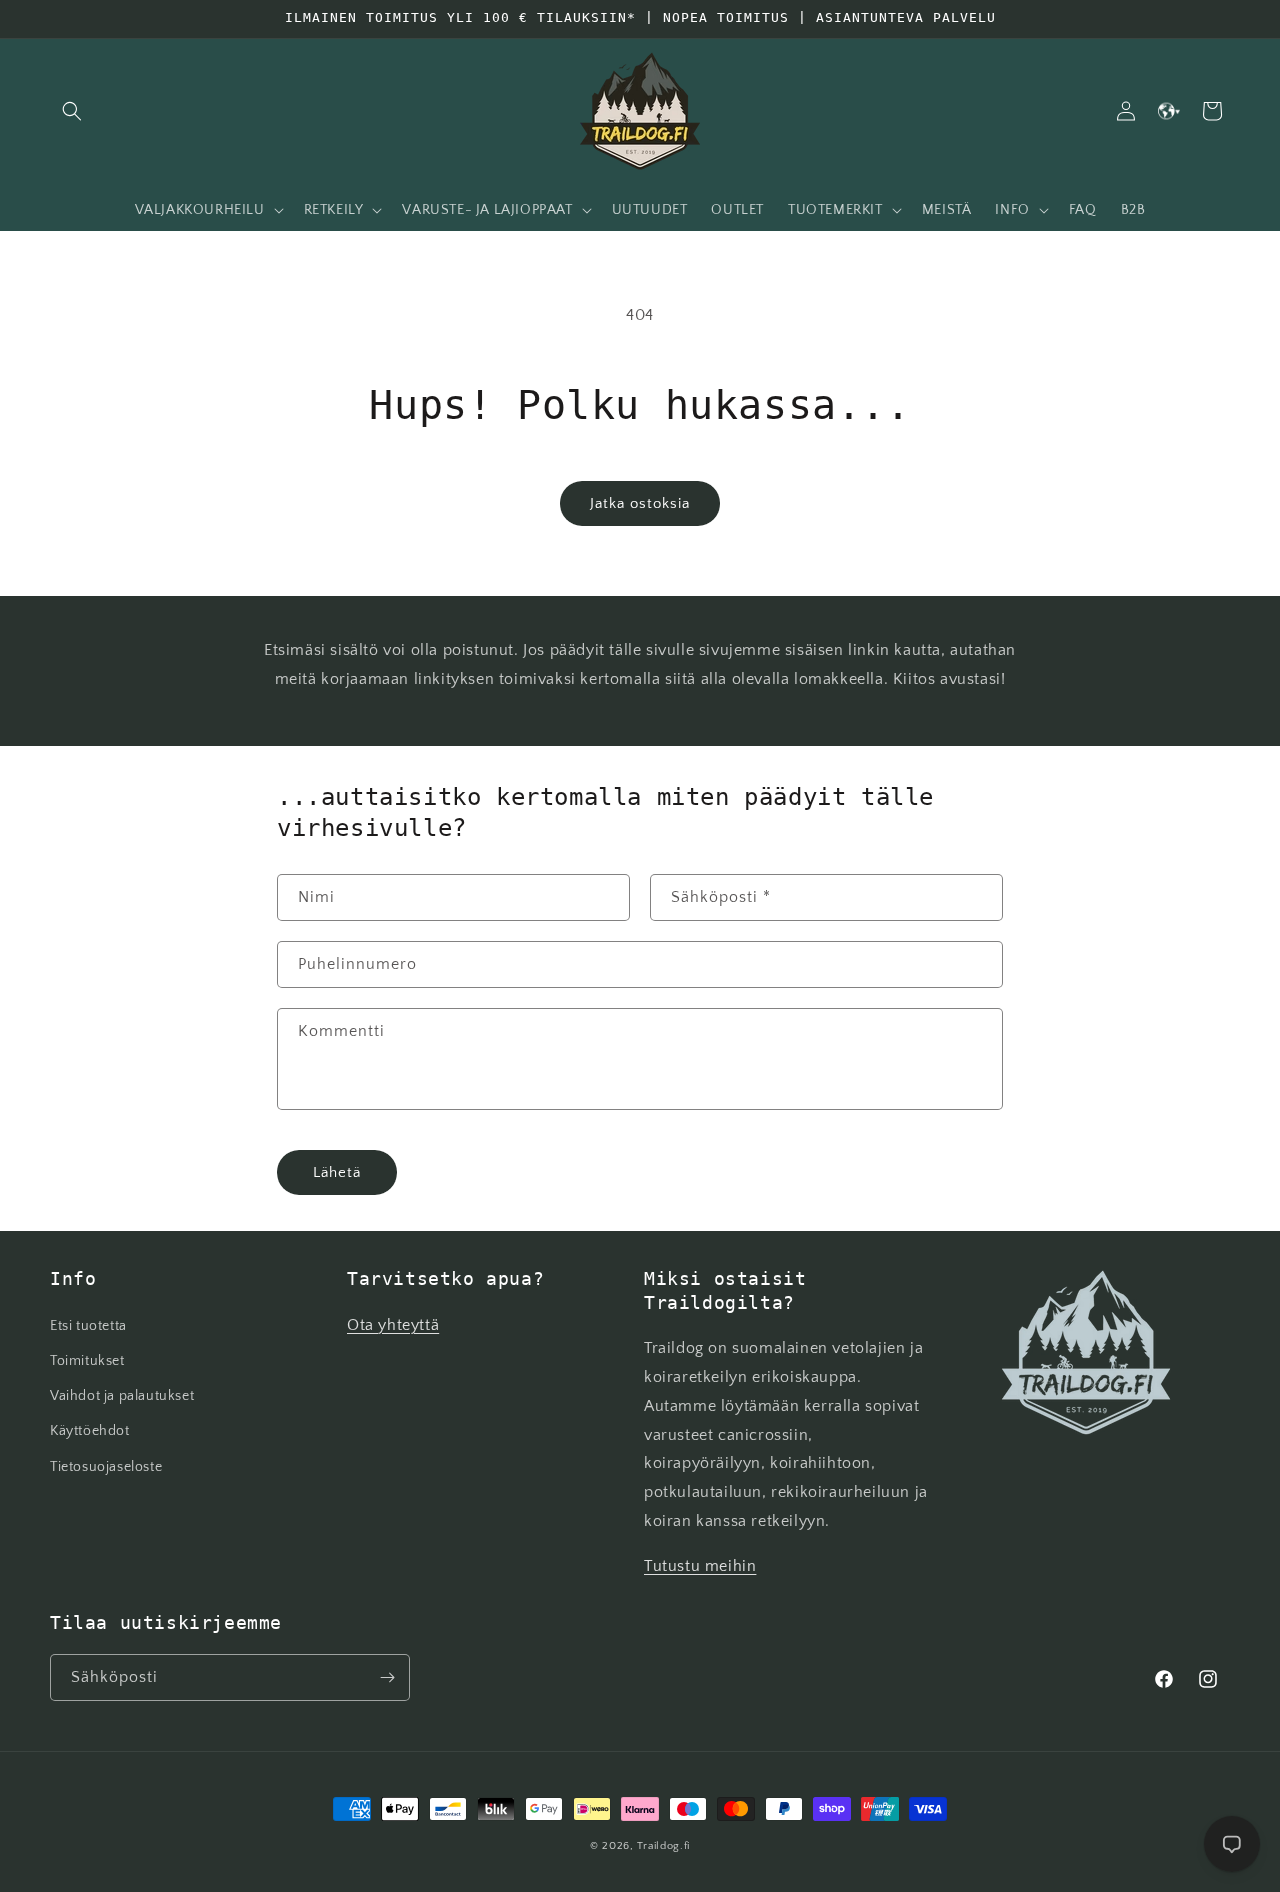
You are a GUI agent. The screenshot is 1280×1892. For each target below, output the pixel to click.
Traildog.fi (663, 1846)
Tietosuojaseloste (106, 1467)
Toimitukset (87, 1361)
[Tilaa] (387, 1677)
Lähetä (337, 1172)
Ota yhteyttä (393, 1325)
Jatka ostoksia (640, 503)
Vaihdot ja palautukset (122, 1396)
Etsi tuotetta (88, 1326)
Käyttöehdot (90, 1431)
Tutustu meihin (700, 1566)
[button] (72, 111)
